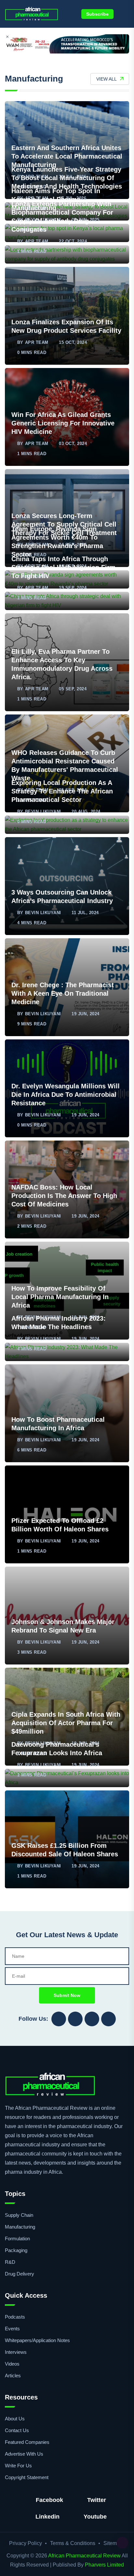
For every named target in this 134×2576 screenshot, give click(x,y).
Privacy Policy (26, 2543)
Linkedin (47, 2517)
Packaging (16, 2250)
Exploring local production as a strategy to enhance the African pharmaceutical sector (62, 791)
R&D (10, 2262)
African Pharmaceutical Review (84, 2556)
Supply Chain (19, 2215)
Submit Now (67, 1995)
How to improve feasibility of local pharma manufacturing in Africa (60, 1297)
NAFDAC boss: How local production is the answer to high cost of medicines (64, 1196)
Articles (13, 2376)
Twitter (97, 2500)
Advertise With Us (24, 2454)
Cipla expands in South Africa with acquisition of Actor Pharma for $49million (66, 1723)
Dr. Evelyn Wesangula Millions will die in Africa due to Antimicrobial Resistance (66, 1095)
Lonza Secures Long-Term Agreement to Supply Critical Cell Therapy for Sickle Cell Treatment (64, 524)
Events (12, 2329)
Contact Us (17, 2430)
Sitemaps (114, 2543)
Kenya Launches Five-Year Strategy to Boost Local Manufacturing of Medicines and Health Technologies (67, 178)
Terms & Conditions (73, 2543)
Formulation (17, 2239)
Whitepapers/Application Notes (37, 2340)
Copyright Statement (27, 2477)
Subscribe (97, 14)
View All (107, 79)
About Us (15, 2419)
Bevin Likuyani (43, 812)
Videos (12, 2364)
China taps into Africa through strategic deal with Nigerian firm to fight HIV (63, 567)
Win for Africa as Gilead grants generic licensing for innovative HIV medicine (63, 423)
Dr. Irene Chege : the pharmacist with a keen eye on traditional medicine (63, 993)
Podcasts (15, 2317)
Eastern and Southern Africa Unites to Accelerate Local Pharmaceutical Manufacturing (67, 156)
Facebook (49, 2500)
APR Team (37, 241)
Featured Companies (27, 2442)
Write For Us (18, 2466)
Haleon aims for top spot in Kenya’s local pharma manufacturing (56, 199)
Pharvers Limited (104, 2565)
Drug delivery (20, 2274)
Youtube (95, 2517)
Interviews (16, 2352)
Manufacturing (20, 2227)
